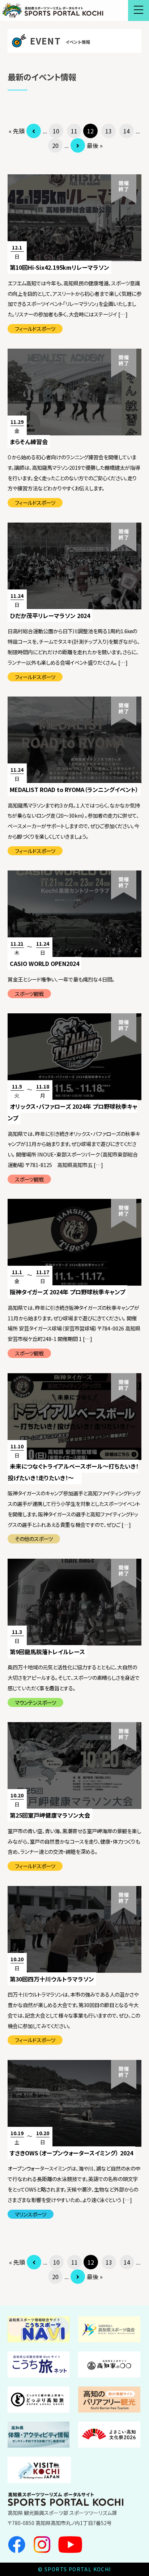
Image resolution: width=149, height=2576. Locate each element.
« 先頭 (17, 131)
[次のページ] (78, 145)
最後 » (95, 145)
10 (56, 131)
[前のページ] (34, 131)
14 (127, 131)
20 (55, 145)
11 (74, 131)
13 (108, 131)
